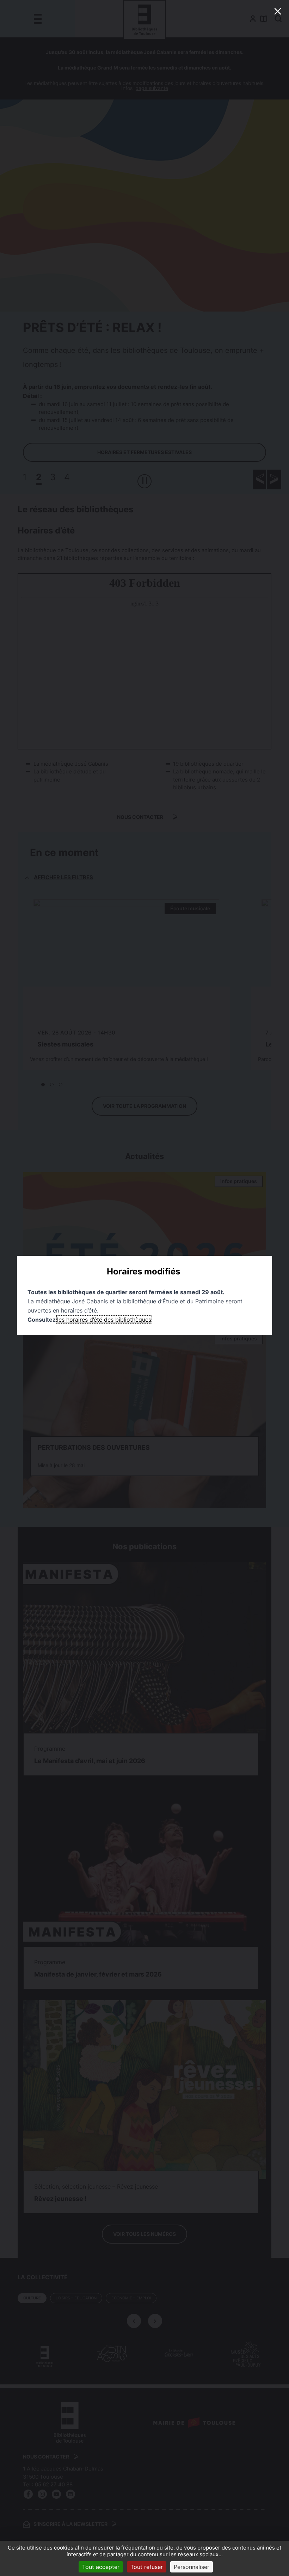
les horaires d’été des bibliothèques (104, 1320)
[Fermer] (278, 11)
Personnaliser (192, 2567)
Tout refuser (147, 2567)
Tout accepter (101, 2567)
